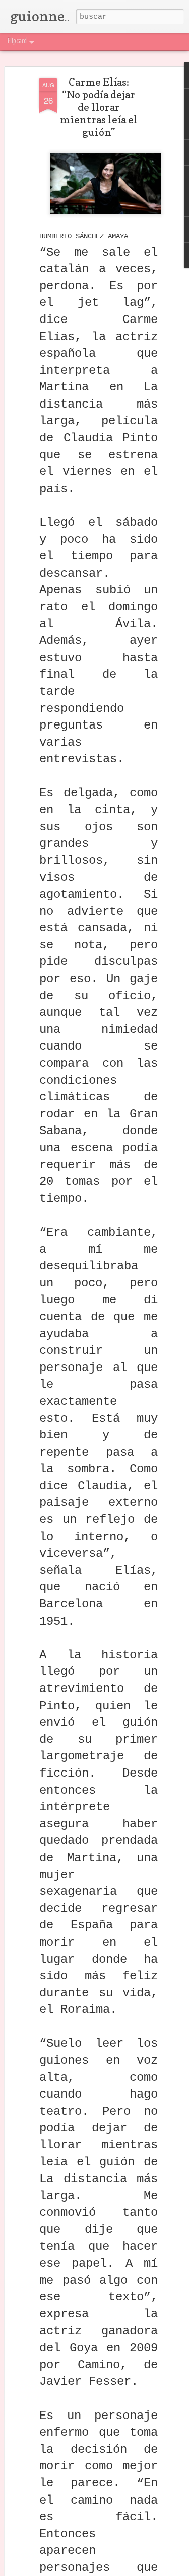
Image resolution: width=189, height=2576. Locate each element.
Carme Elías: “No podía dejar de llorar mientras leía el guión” (99, 107)
